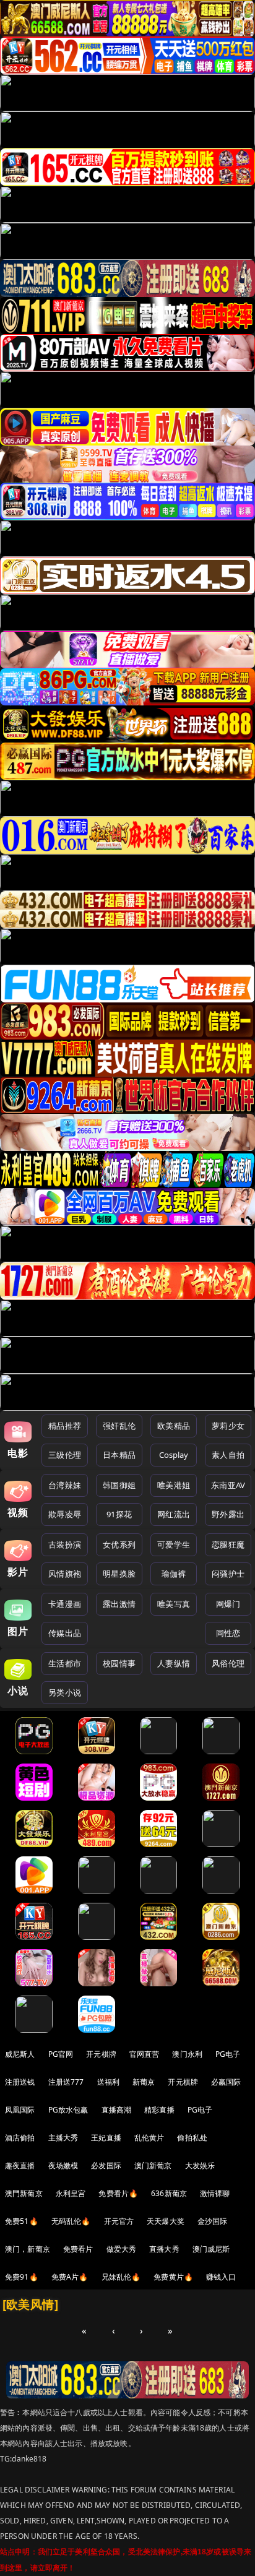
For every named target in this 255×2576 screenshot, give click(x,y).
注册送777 (66, 2082)
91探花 (119, 1514)
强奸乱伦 (119, 1426)
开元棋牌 (101, 2054)
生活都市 (65, 1663)
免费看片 (78, 2249)
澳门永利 (187, 2054)
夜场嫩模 (63, 2165)
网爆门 (228, 1604)
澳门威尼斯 (211, 2249)
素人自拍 (228, 1455)
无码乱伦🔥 (71, 2221)
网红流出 (174, 1514)
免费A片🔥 (70, 2277)
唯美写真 (174, 1604)
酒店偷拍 (20, 2138)
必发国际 (106, 2165)
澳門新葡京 (24, 2193)
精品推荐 (65, 1426)
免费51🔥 (22, 2221)
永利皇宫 (71, 2193)
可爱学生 (174, 1544)
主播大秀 (63, 2138)
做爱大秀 (122, 2249)
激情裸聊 (215, 2193)
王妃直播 (106, 2138)
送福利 (108, 2082)
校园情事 (119, 1663)
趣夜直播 (20, 2165)
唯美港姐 (174, 1485)
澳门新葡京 (153, 2165)
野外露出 (228, 1514)
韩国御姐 (119, 1485)
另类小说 (65, 1692)
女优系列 (119, 1544)
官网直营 (145, 2054)
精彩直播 (159, 2110)
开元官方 (119, 2221)
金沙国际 (213, 2221)
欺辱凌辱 (65, 1514)
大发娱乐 (200, 2165)
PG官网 (61, 2054)
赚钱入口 (221, 2277)
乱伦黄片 (149, 2138)
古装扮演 (65, 1544)
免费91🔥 (22, 2277)
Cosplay (174, 1455)
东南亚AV (228, 1485)
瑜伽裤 (174, 1574)
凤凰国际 (20, 2110)
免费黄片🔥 (173, 2277)
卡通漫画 (65, 1604)
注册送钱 (20, 2082)
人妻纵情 (174, 1663)
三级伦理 (65, 1455)
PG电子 (228, 2054)
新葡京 (144, 2082)
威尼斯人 (20, 2054)
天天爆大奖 (166, 2221)
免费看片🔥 (118, 2193)
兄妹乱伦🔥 (121, 2277)
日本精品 (119, 1455)
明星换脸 (119, 1574)
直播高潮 (117, 2110)
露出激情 (119, 1604)
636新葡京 (169, 2193)
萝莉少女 (228, 1426)
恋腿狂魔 (228, 1544)
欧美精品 (174, 1426)
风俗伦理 (228, 1663)
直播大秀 (164, 2249)
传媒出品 (65, 1633)
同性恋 (228, 1633)
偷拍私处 (192, 2138)
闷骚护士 (228, 1574)
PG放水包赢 (68, 2110)
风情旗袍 (65, 1574)
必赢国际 (226, 2082)
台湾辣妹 (65, 1485)
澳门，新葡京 (28, 2249)
